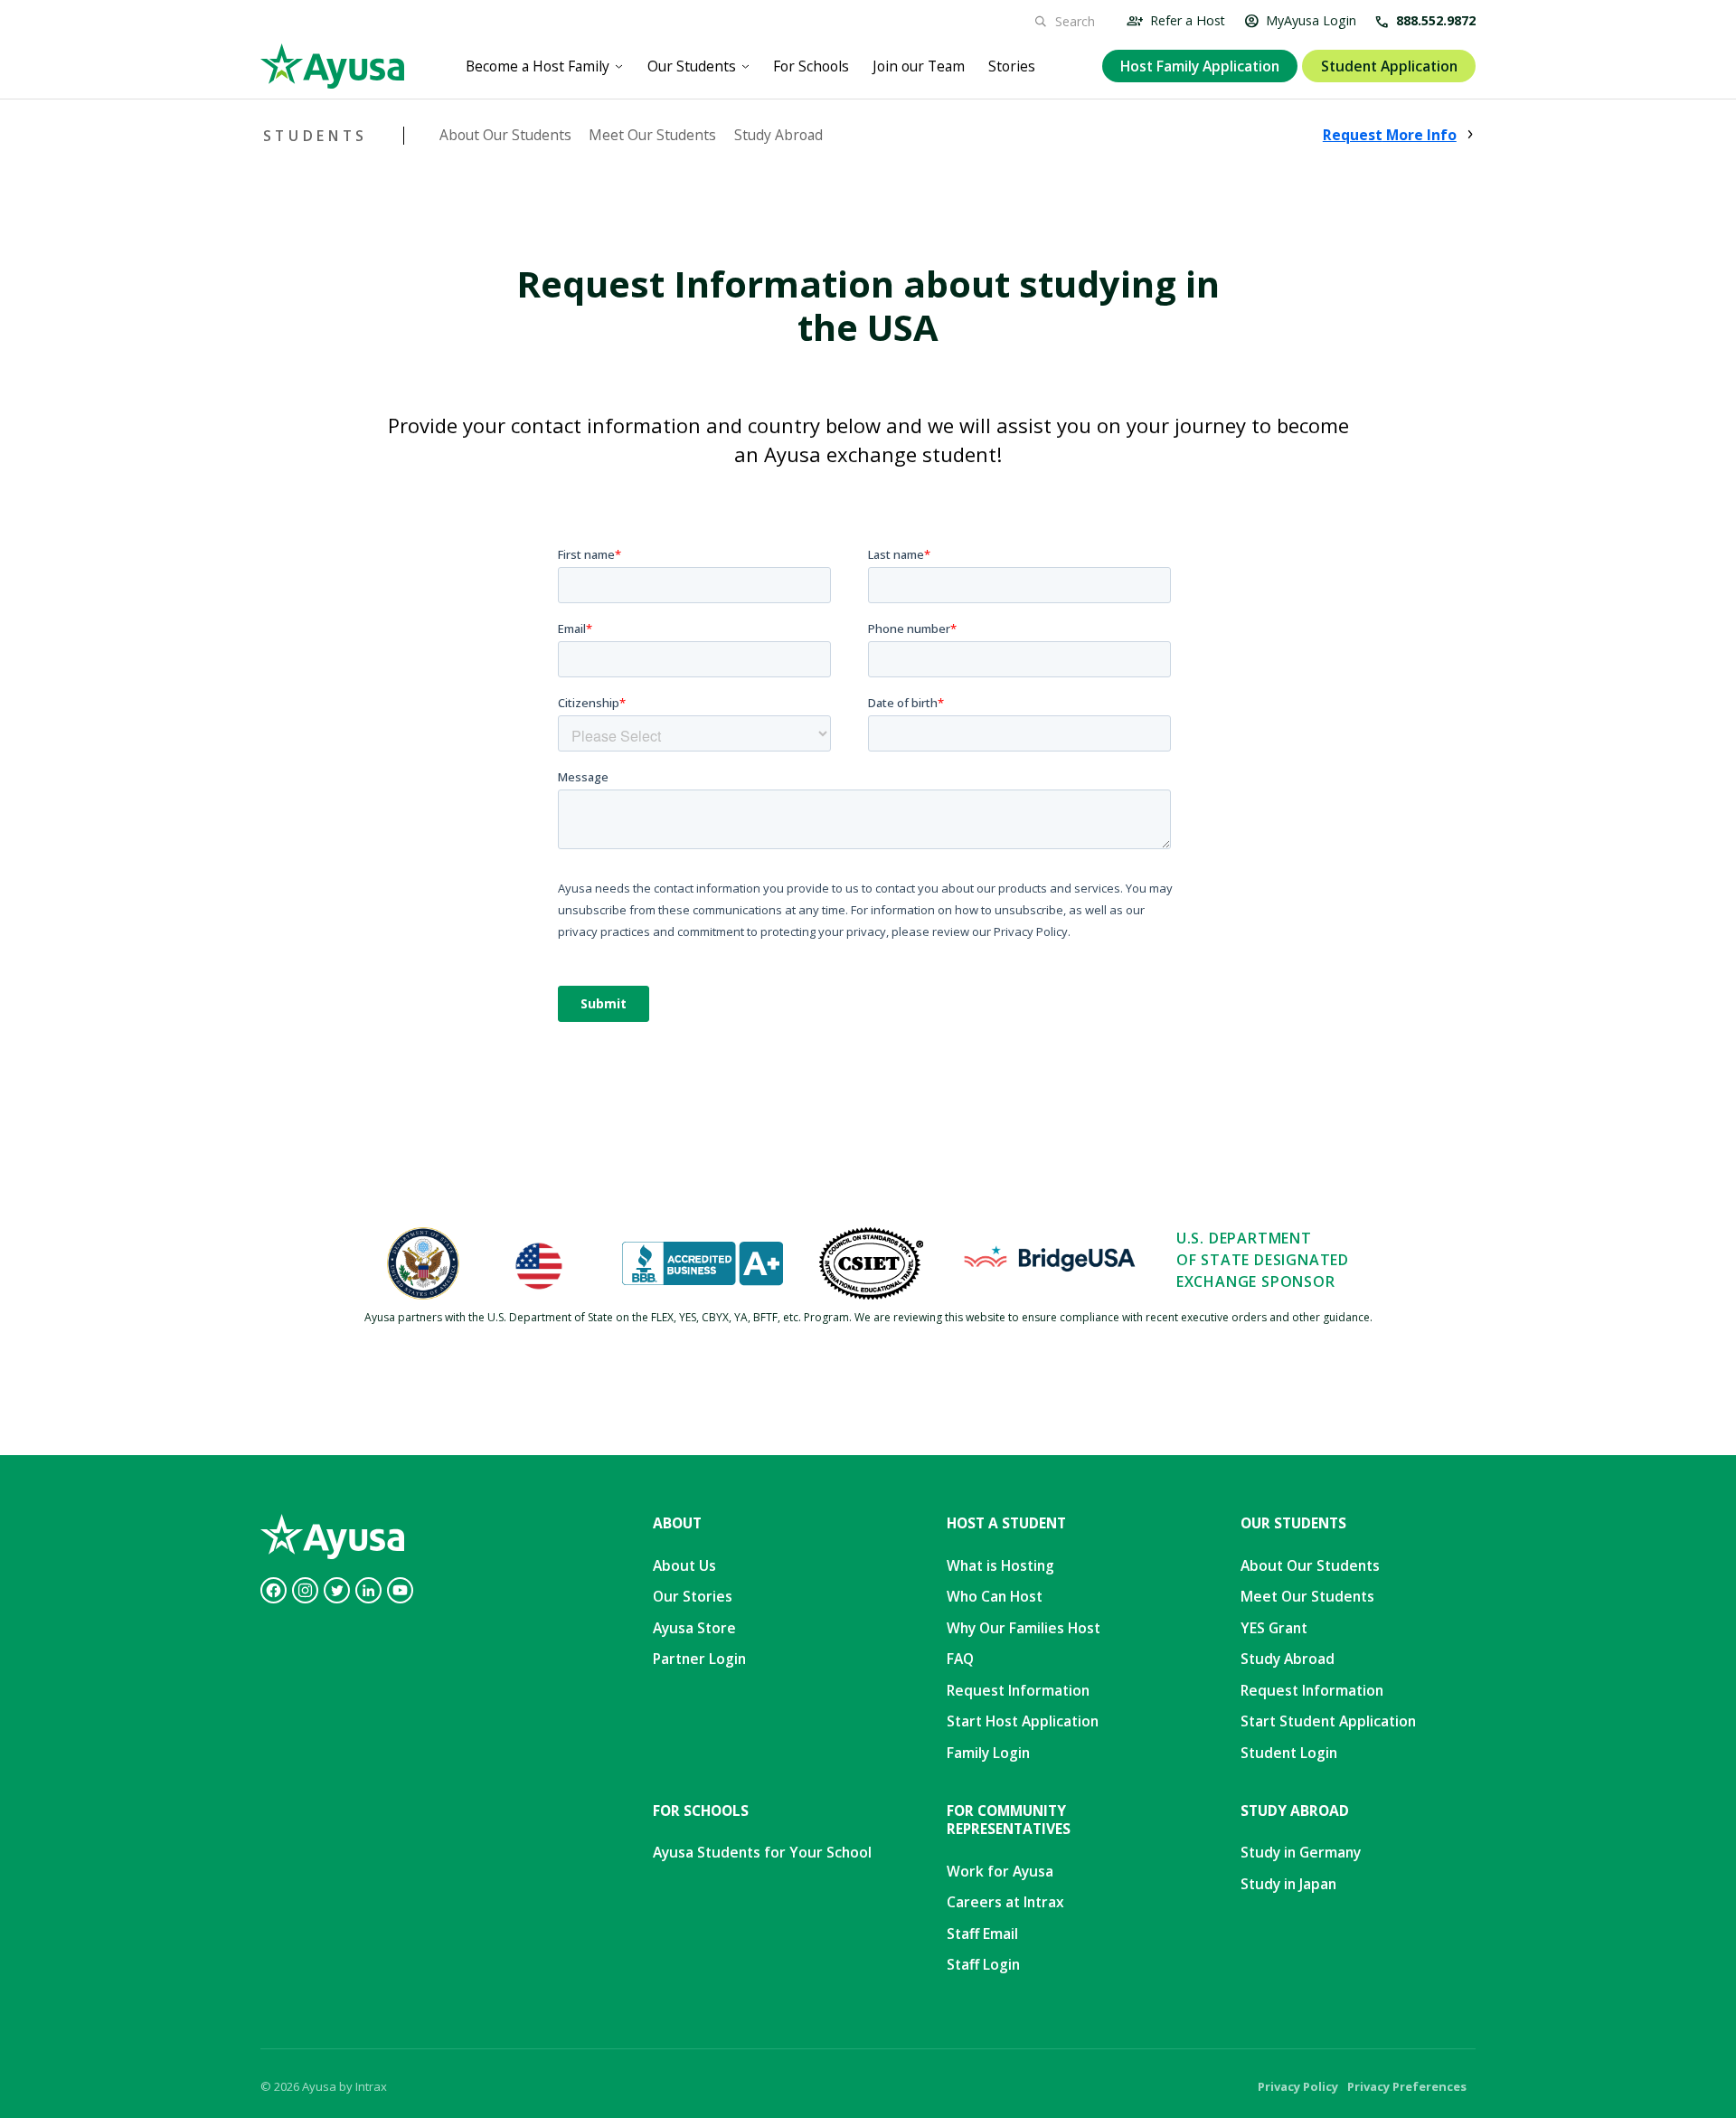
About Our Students (505, 135)
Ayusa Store (694, 1628)
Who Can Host (995, 1596)
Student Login (1289, 1753)
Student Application (1389, 66)
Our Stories (693, 1596)
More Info (1390, 135)
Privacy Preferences (1407, 2086)
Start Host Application (1023, 1721)
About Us (684, 1565)
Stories (1012, 66)
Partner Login (699, 1659)
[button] (545, 66)
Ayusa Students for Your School (762, 1852)
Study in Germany (1301, 1852)
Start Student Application (1328, 1721)
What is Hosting (1000, 1565)
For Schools (811, 66)
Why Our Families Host (1024, 1628)
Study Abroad (778, 135)
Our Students (692, 66)
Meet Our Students (652, 135)
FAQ (960, 1659)
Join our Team (919, 66)
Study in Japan (1288, 1884)
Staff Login (983, 1964)
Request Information (1018, 1690)
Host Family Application (1200, 66)
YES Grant (1274, 1628)
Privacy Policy (1298, 2086)
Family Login (988, 1753)
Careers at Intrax (1005, 1902)
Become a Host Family (538, 66)
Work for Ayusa (1000, 1871)
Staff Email (982, 1934)
